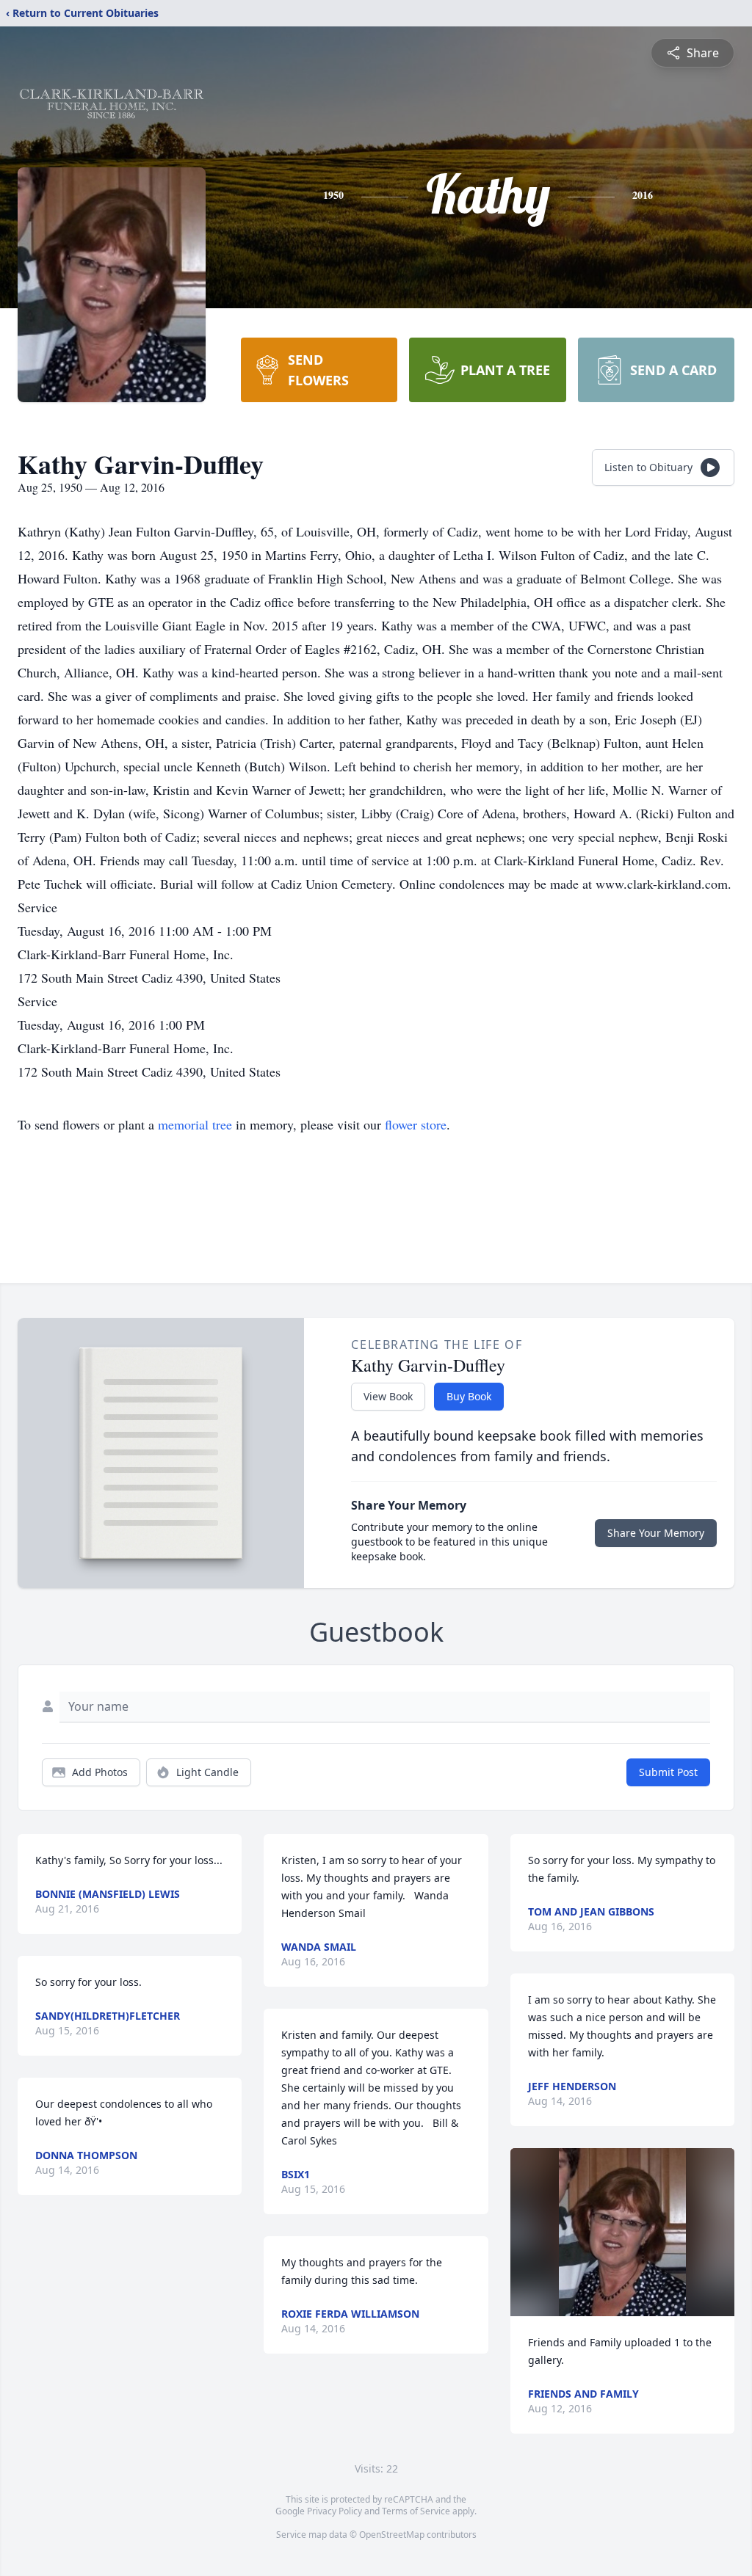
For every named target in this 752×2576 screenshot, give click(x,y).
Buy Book (469, 1396)
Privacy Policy (335, 2511)
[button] (622, 2232)
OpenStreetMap (392, 2535)
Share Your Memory (656, 1533)
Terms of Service (416, 2511)
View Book (388, 1396)
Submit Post (668, 1772)
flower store (416, 1124)
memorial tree (195, 1124)
